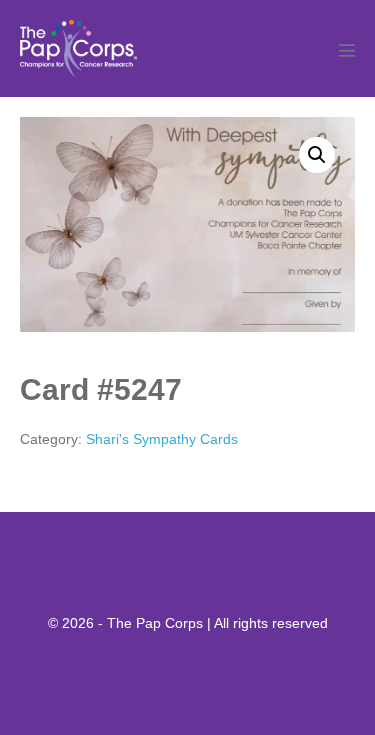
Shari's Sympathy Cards (162, 439)
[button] (317, 155)
